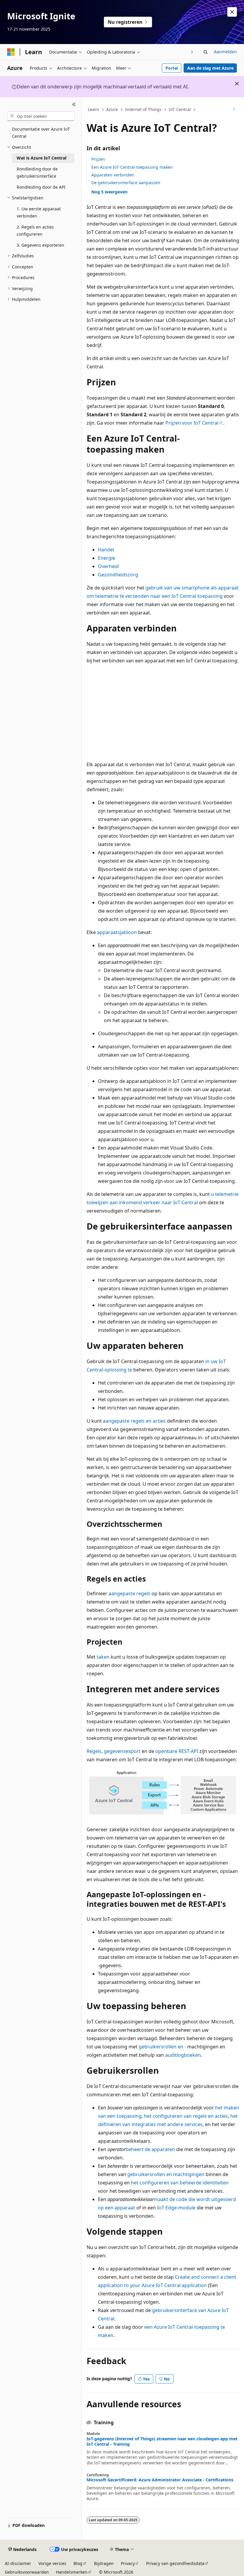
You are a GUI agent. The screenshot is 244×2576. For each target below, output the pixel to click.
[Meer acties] (234, 110)
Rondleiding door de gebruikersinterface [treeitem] (37, 173)
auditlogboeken (183, 2055)
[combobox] (41, 116)
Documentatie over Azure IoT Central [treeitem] (41, 133)
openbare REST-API (177, 1751)
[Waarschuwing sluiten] (232, 12)
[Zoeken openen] (206, 52)
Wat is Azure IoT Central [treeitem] (42, 158)
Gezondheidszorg (118, 575)
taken (103, 1657)
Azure (112, 109)
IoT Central (180, 109)
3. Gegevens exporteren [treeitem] (40, 245)
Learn (93, 109)
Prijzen (98, 159)
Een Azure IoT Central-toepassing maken (132, 167)
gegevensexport (122, 1751)
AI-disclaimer (18, 2563)
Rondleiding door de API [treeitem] (41, 187)
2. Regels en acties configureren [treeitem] (35, 231)
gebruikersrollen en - (162, 2047)
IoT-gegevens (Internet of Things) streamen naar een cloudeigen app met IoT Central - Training (162, 2442)
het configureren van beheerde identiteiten (180, 2183)
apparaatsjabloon (117, 932)
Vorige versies (52, 2563)
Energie (107, 558)
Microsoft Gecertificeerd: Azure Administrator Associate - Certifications (160, 2480)
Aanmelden (225, 52)
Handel (106, 550)
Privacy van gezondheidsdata (175, 2563)
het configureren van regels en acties (186, 2116)
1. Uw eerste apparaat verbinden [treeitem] (39, 212)
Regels (94, 1751)
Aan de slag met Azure (210, 68)
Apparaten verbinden (113, 175)
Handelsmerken (72, 2572)
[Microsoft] (11, 52)
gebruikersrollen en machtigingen (166, 2174)
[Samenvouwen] (74, 104)
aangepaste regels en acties (134, 1421)
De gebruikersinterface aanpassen (126, 183)
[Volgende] (192, 52)
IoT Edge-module (176, 2208)
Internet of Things (143, 109)
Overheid (108, 566)
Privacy (128, 2563)
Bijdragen (104, 2563)
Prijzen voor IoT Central (192, 423)
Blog (78, 2563)
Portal (172, 68)
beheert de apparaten (150, 2149)
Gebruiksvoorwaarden (27, 2572)
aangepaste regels (129, 1593)
